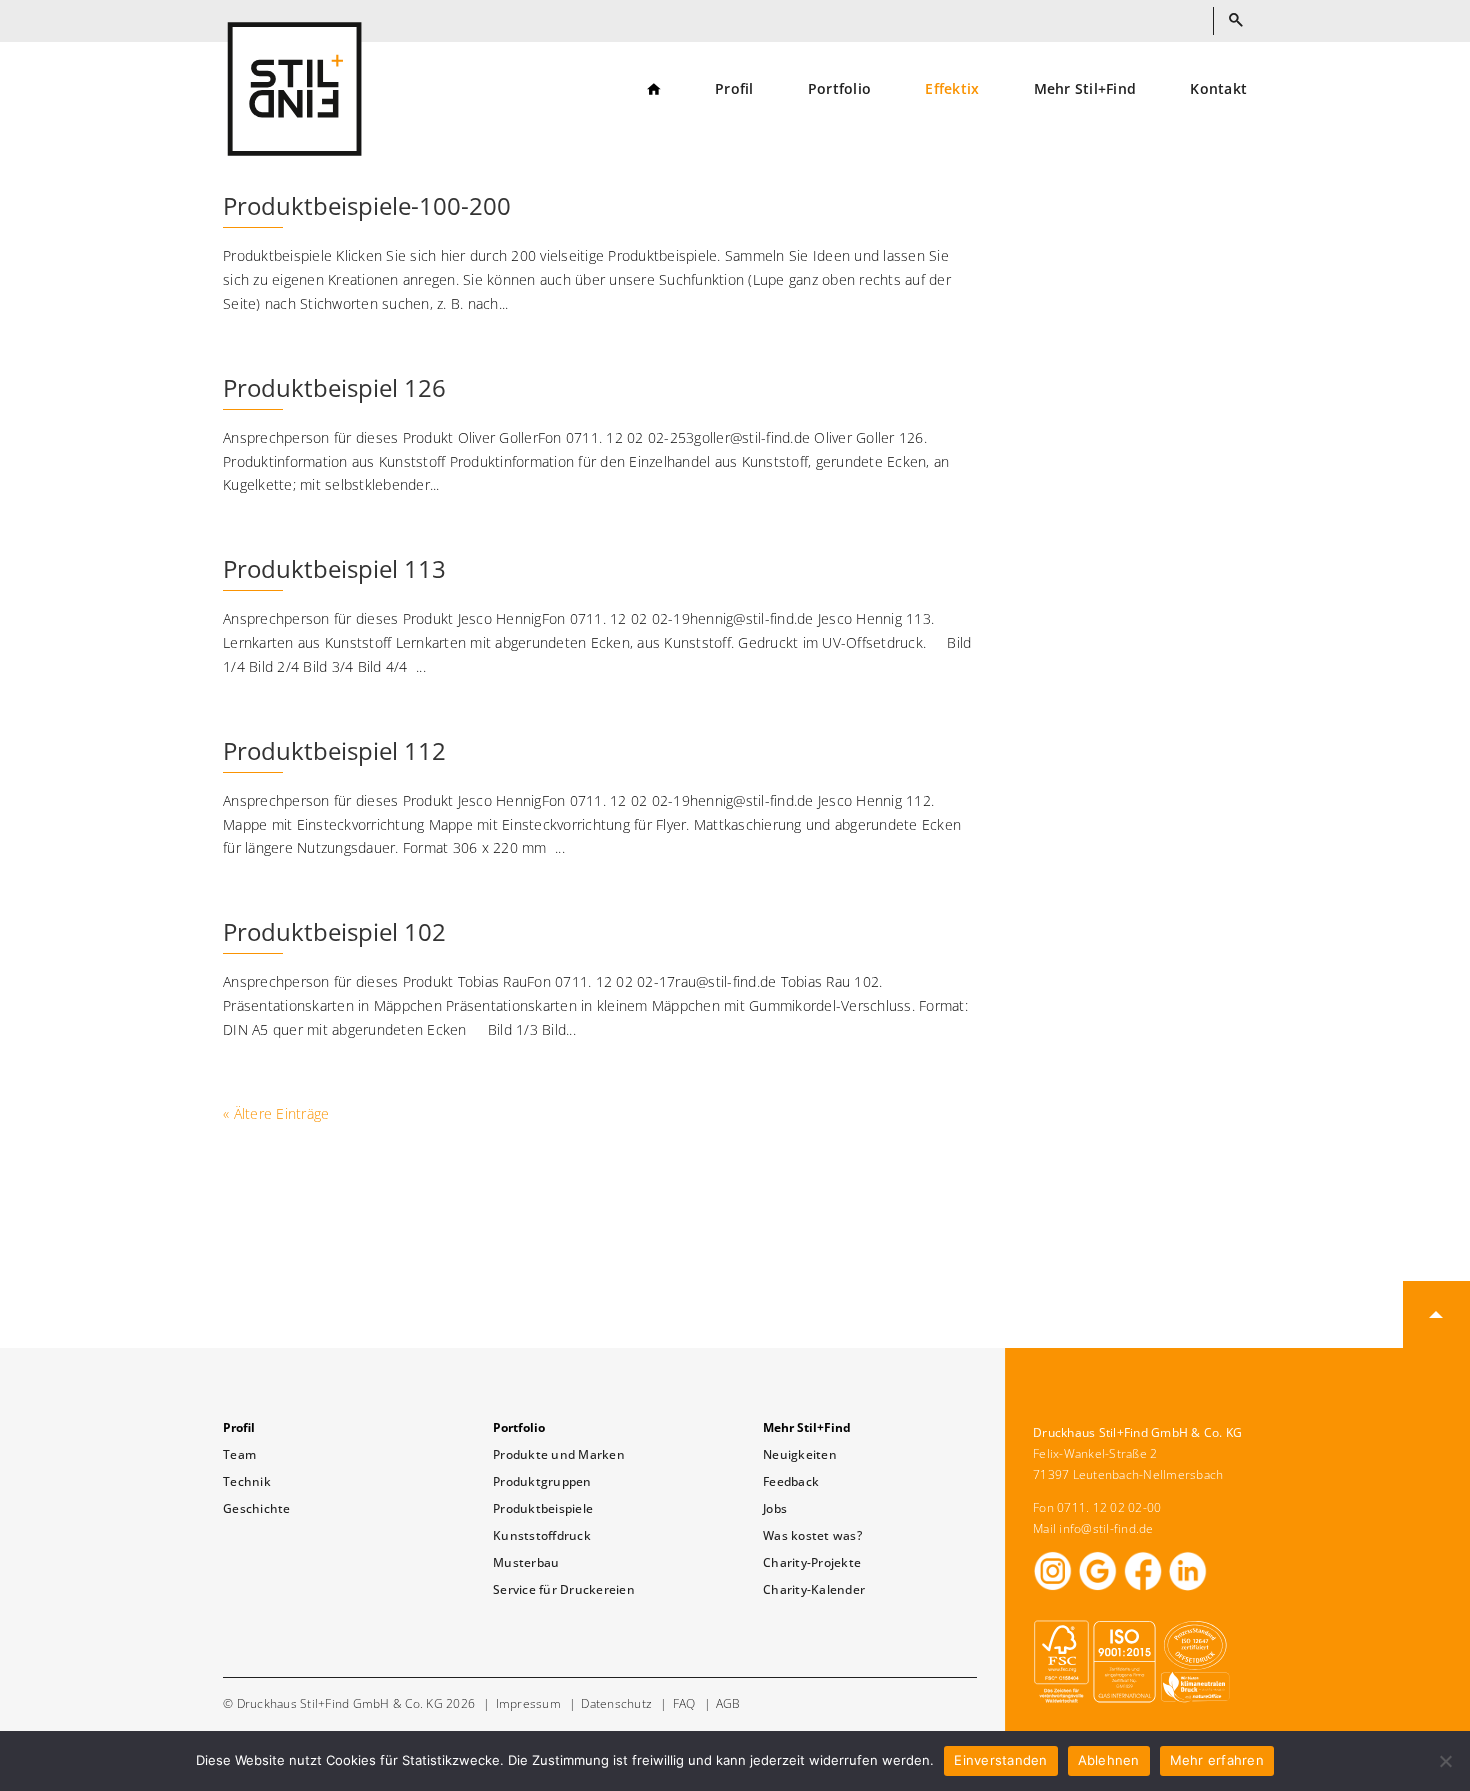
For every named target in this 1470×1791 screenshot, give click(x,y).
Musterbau (526, 1562)
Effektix (952, 90)
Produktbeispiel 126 (334, 387)
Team (239, 1454)
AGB (728, 1703)
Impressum (528, 1703)
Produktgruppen (542, 1481)
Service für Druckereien (564, 1589)
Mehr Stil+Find (1085, 90)
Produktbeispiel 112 (334, 750)
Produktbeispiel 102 (334, 931)
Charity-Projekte (812, 1562)
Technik (247, 1481)
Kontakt (1218, 90)
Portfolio (839, 90)
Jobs (775, 1508)
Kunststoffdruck (542, 1535)
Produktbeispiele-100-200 (367, 205)
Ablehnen (1109, 1760)
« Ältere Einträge (276, 1113)
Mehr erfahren (1217, 1760)
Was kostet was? (812, 1535)
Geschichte (257, 1508)
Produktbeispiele (543, 1508)
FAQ (684, 1703)
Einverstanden (1000, 1760)
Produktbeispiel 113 (334, 568)
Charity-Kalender (814, 1589)
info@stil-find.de (1106, 1528)
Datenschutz (616, 1703)
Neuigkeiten (800, 1454)
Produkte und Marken (559, 1454)
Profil (734, 90)
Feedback (791, 1481)
